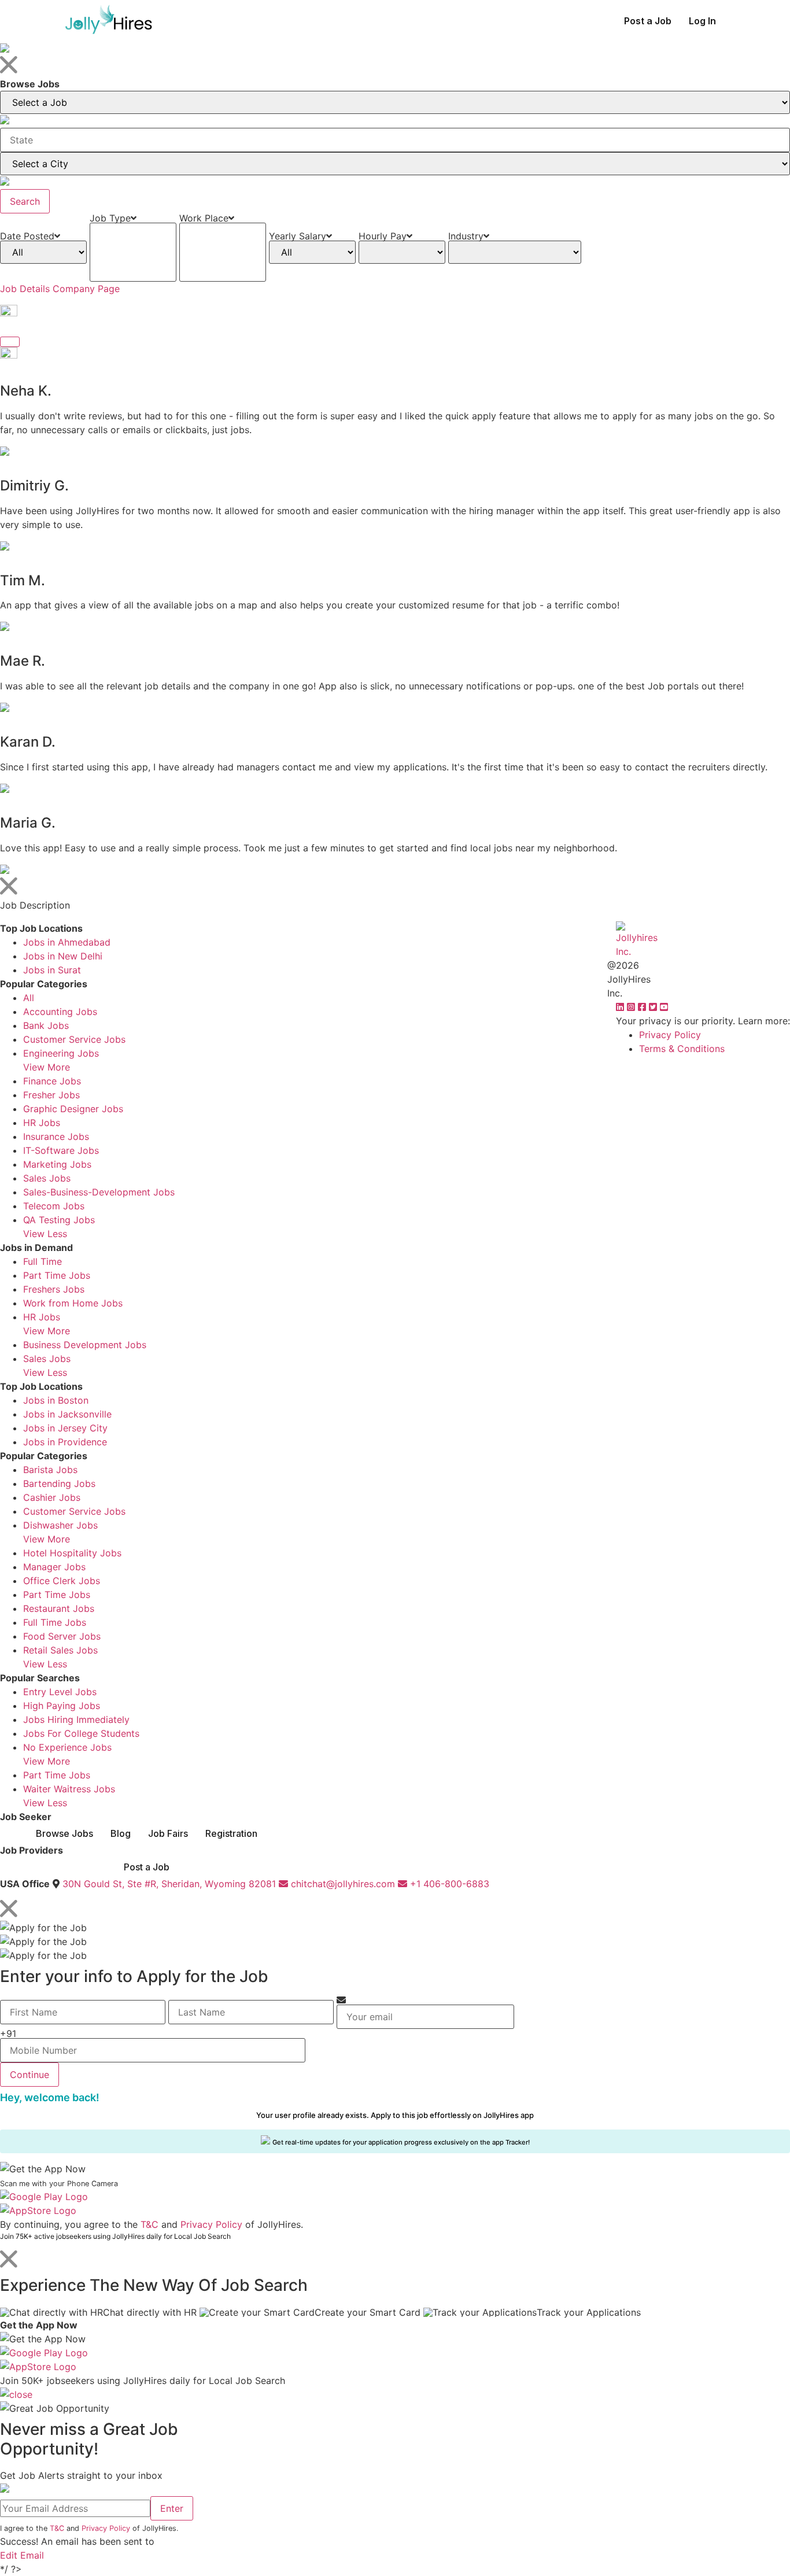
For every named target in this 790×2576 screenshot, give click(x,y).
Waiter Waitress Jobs (69, 1789)
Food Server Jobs (62, 1636)
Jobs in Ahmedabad (67, 942)
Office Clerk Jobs (62, 1581)
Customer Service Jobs (74, 1039)
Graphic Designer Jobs (73, 1109)
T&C (149, 2224)
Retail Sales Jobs (60, 1650)
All (29, 998)
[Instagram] (632, 1007)
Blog (121, 1833)
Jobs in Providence (65, 1442)
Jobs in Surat (52, 970)
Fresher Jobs (51, 1095)
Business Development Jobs (85, 1345)
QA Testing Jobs (59, 1220)
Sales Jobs (47, 1178)
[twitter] (654, 1007)
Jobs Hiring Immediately (76, 1719)
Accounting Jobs (60, 1012)
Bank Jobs (46, 1025)
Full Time (43, 1261)
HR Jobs (42, 1123)
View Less (45, 1234)
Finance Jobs (52, 1081)
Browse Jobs (64, 1833)
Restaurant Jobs (59, 1608)
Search (25, 201)
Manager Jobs (54, 1567)
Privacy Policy (670, 1035)
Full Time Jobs (55, 1622)
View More (47, 1067)
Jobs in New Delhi (63, 956)
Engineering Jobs (61, 1053)
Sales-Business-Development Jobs (99, 1192)
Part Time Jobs (57, 1275)
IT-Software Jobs (61, 1150)
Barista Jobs (50, 1470)
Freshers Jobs (54, 1289)
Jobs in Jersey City (65, 1428)
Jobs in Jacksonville (67, 1414)
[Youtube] (664, 1007)
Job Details (25, 289)
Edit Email (22, 2555)
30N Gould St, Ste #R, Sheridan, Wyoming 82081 (169, 1884)
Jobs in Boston (56, 1400)
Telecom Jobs (54, 1206)
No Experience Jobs (67, 1747)
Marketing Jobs (57, 1164)
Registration (231, 1833)
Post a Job (648, 21)
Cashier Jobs (52, 1497)
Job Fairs (168, 1833)
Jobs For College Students (81, 1733)
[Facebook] (643, 1007)
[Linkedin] (621, 1007)
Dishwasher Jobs (60, 1525)
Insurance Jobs (56, 1136)
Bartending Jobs (59, 1483)
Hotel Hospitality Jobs (72, 1553)
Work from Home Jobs (73, 1303)
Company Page (86, 289)
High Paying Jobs (62, 1706)
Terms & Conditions (682, 1049)
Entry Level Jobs (60, 1692)
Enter (172, 2508)
